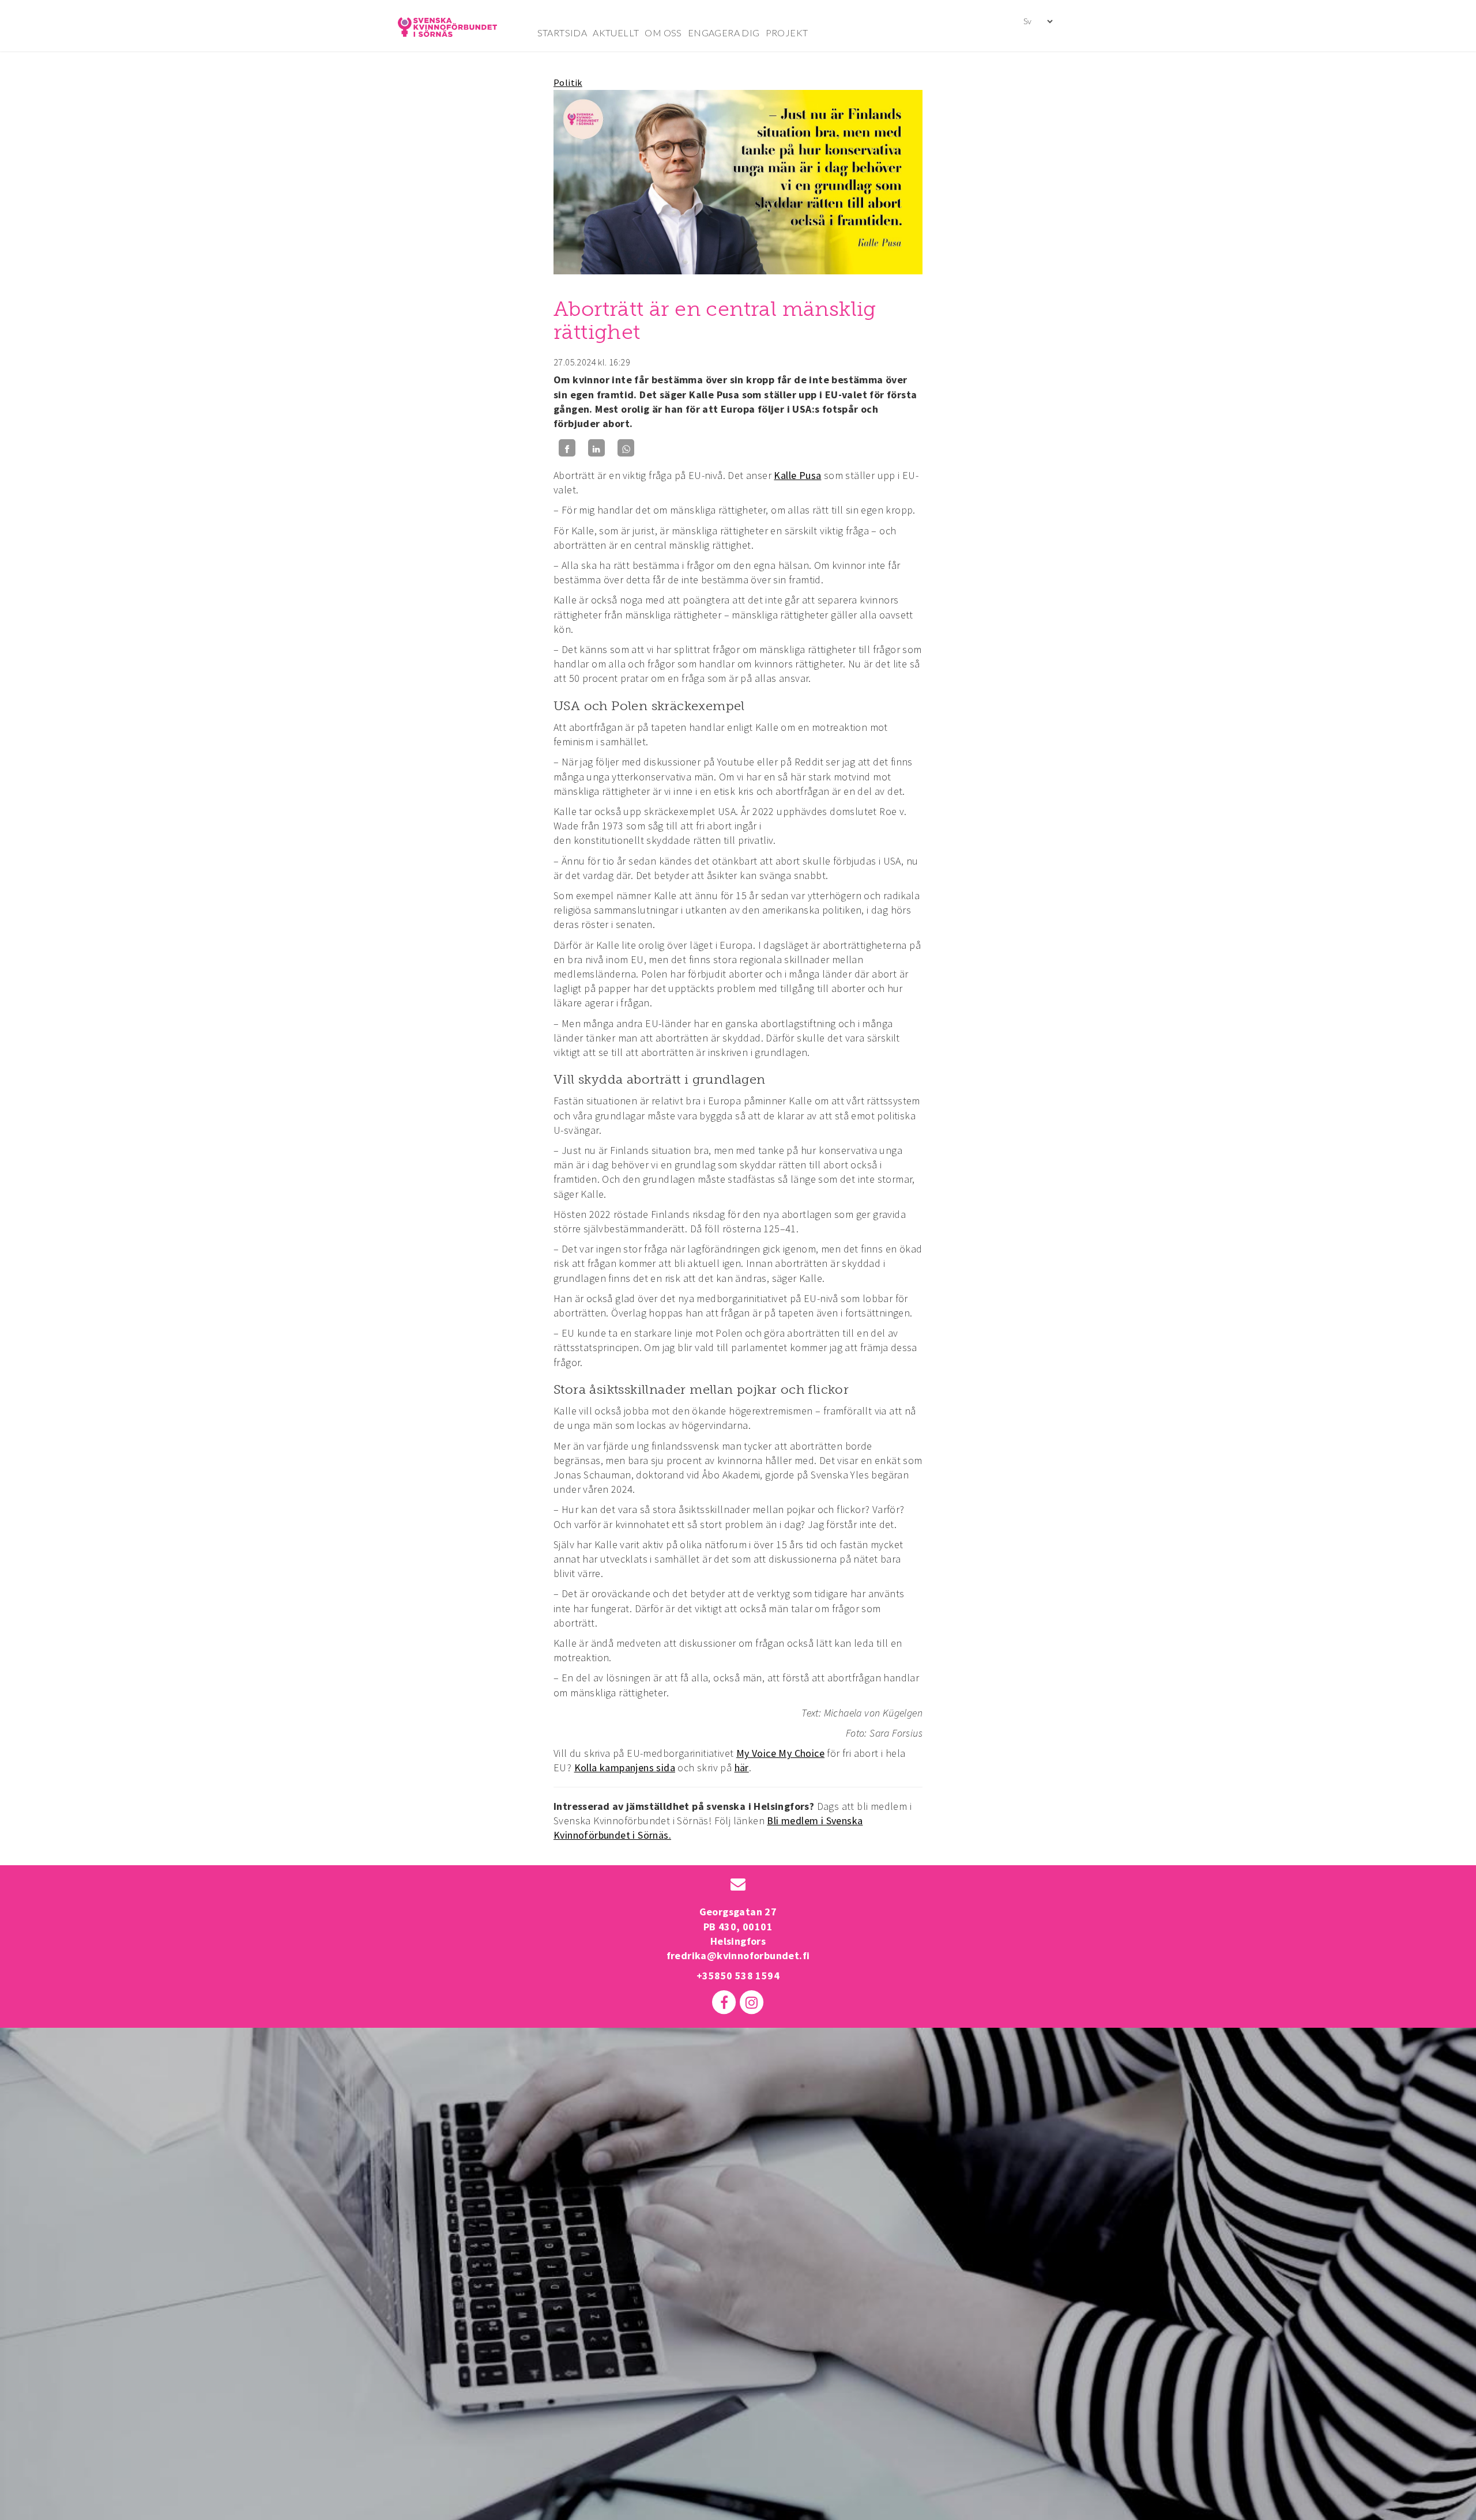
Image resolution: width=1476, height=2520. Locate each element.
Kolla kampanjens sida (625, 1768)
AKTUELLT (616, 33)
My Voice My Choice (780, 1753)
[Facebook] (567, 448)
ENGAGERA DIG (724, 33)
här (742, 1768)
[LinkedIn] (596, 448)
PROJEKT (787, 33)
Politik (568, 82)
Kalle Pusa (797, 475)
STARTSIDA (562, 33)
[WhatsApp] (626, 448)
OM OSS (663, 33)
